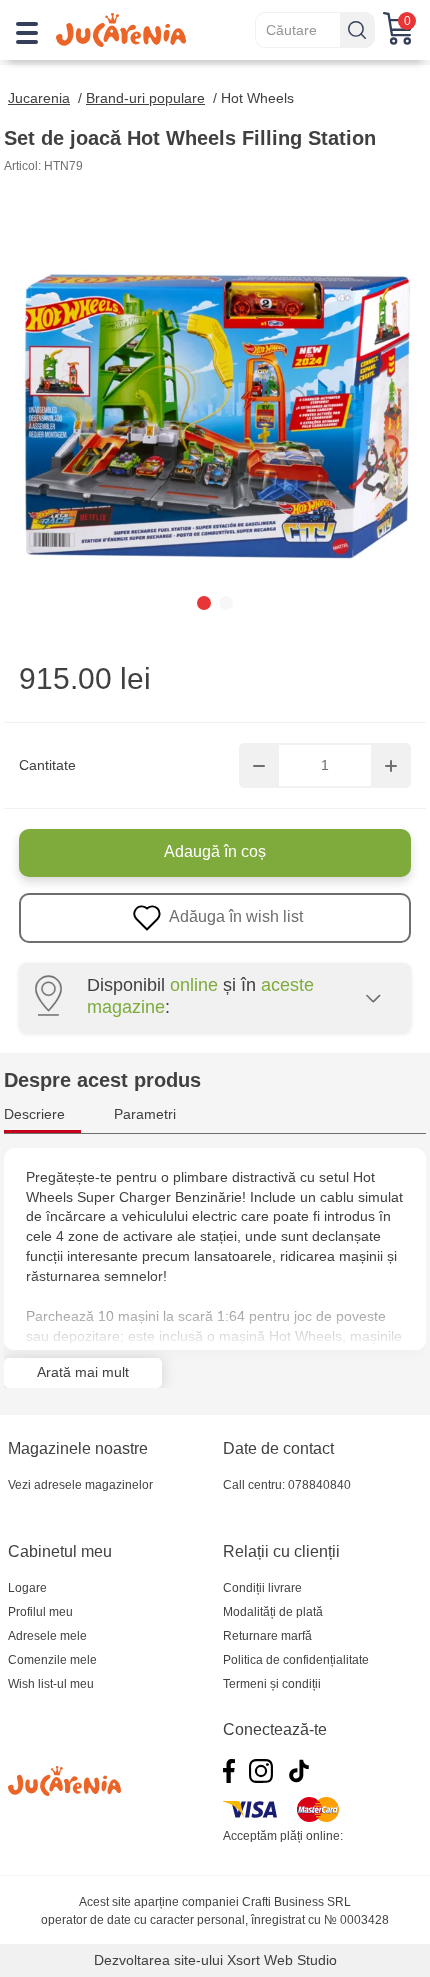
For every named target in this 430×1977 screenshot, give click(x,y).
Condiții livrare (262, 1588)
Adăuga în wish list (234, 916)
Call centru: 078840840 (287, 1485)
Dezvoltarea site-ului (158, 1960)
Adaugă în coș (215, 851)
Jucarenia (39, 98)
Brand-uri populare (145, 98)
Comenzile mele (52, 1660)
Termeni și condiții (272, 1684)
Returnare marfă (267, 1636)
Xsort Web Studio (282, 1960)
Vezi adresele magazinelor (80, 1485)
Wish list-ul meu (51, 1684)
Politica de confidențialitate (296, 1660)
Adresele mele (47, 1636)
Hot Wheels (257, 98)
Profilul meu (40, 1612)
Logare (27, 1588)
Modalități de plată (273, 1612)
